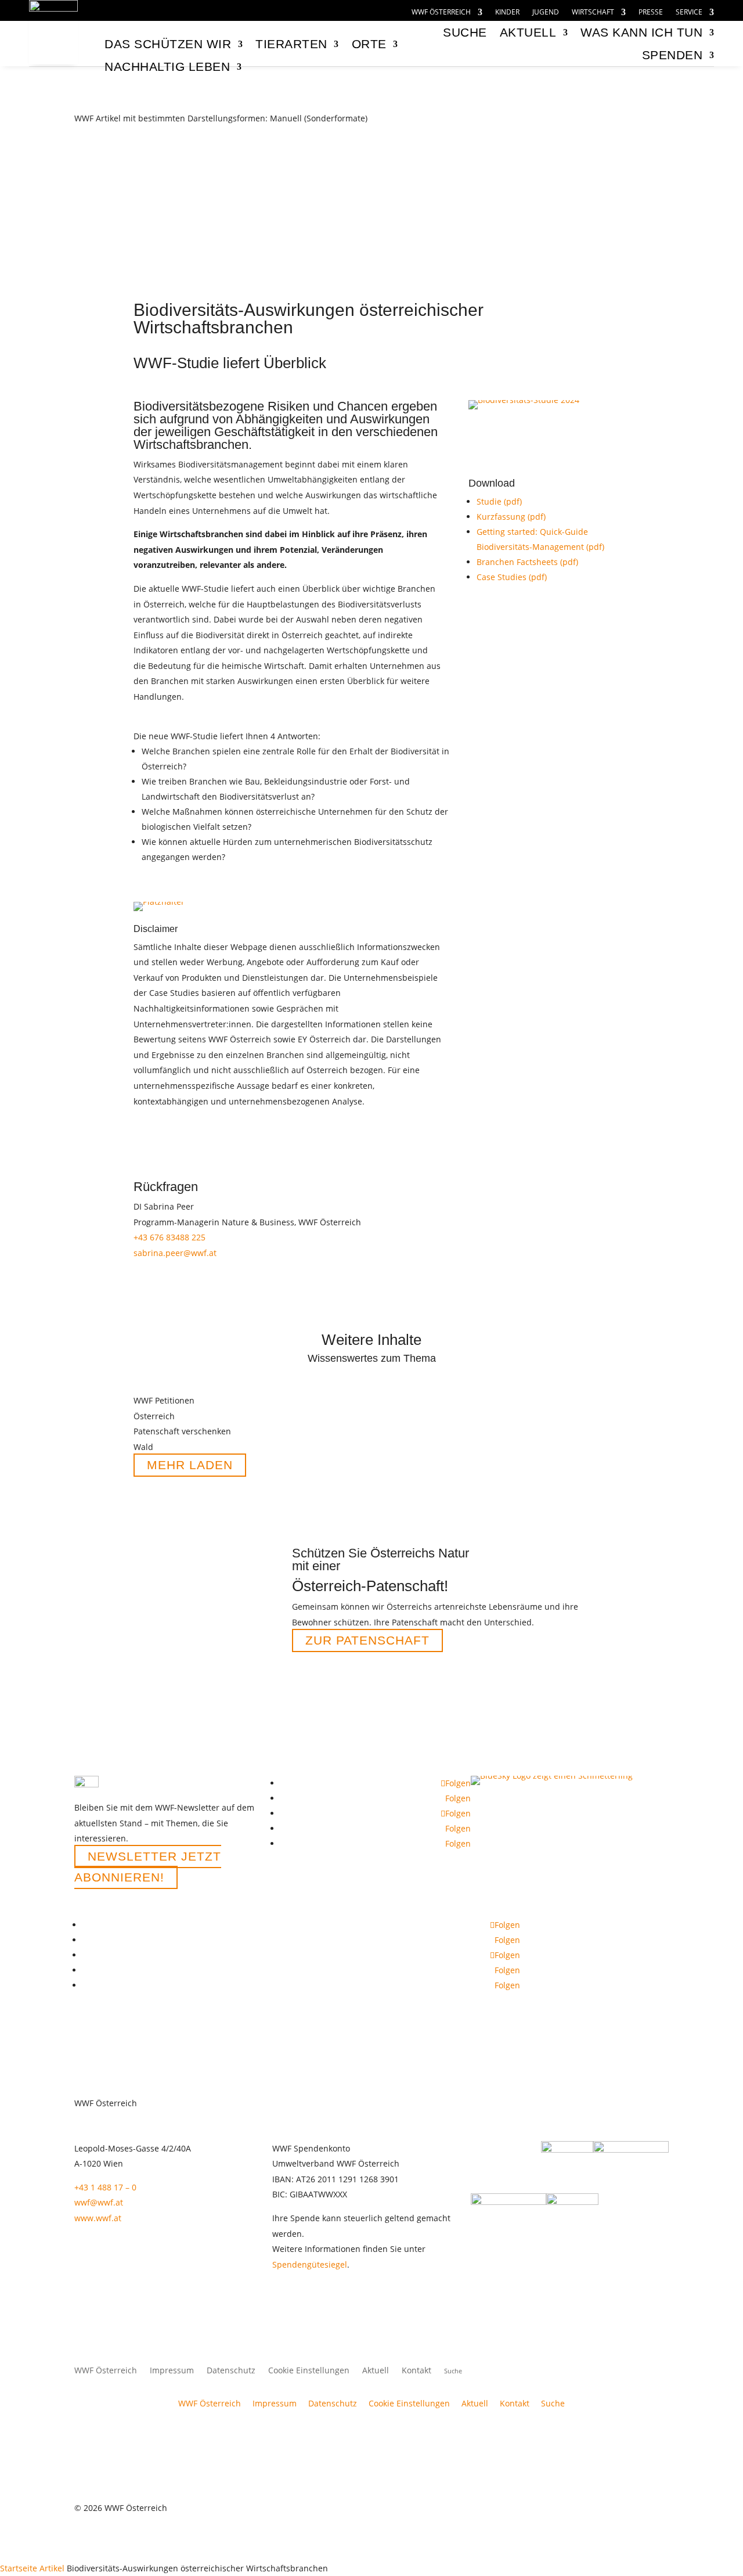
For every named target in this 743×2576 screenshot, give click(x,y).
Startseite (19, 2568)
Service (689, 12)
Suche (553, 2403)
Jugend (546, 12)
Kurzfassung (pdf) (511, 517)
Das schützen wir (168, 44)
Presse (651, 12)
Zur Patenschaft (367, 1640)
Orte (369, 44)
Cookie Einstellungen (309, 2371)
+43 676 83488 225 (169, 1237)
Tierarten (291, 44)
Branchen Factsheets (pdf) (527, 562)
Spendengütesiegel (310, 2264)
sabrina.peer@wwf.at (175, 1253)
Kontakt (416, 2371)
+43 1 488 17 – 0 (105, 2187)
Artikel (52, 2568)
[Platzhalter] (159, 902)
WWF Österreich (441, 12)
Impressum (172, 2371)
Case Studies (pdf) (512, 577)
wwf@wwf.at (99, 2202)
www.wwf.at (98, 2218)
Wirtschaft (593, 12)
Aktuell (528, 32)
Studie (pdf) (499, 501)
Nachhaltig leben (167, 66)
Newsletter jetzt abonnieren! (148, 1867)
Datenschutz (231, 2371)
